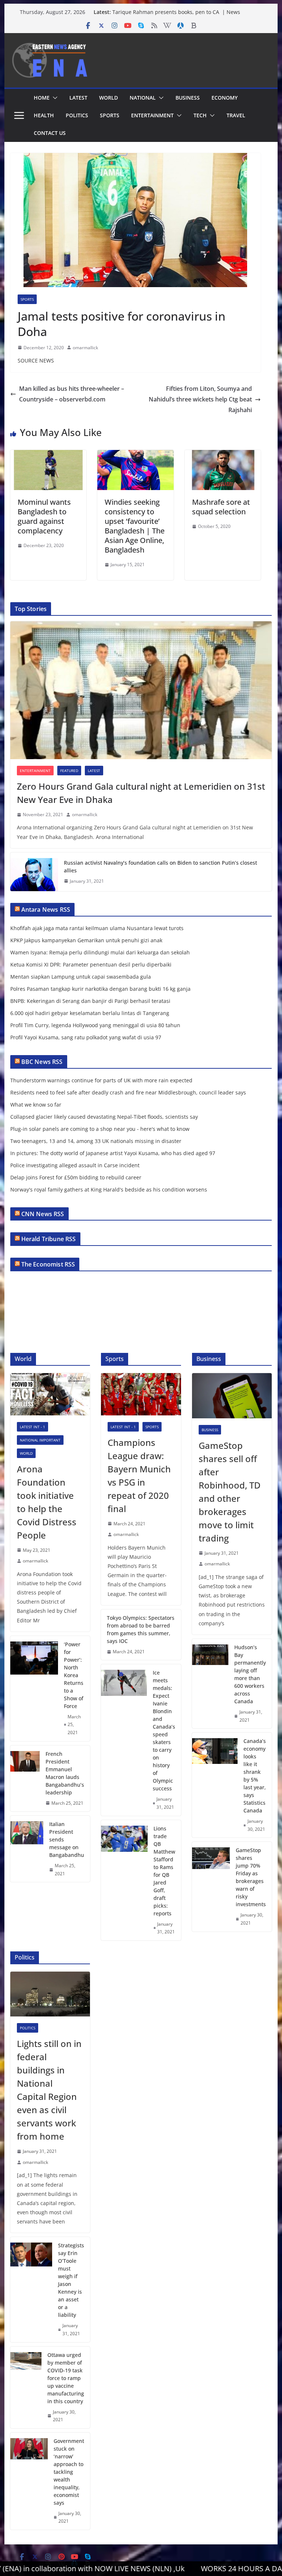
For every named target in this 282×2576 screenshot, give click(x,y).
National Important (40, 1440)
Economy (225, 98)
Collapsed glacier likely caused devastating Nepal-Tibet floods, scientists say (104, 1117)
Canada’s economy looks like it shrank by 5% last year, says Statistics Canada (255, 1776)
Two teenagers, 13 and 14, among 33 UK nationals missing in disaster (96, 1141)
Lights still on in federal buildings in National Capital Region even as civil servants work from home (49, 2090)
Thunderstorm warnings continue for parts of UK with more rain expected (101, 1080)
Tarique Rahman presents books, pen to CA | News (176, 12)
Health (44, 115)
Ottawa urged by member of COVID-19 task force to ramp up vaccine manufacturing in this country (66, 2378)
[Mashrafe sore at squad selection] (223, 455)
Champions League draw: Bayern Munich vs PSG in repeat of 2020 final (139, 1475)
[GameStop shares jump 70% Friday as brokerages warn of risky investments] (211, 1887)
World (109, 98)
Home (42, 98)
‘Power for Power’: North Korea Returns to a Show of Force (74, 1675)
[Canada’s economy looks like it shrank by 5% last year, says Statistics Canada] (215, 1785)
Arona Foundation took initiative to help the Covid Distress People (47, 1502)
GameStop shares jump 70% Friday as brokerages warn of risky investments (251, 1877)
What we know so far (36, 1105)
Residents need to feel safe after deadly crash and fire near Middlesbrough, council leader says (128, 1092)
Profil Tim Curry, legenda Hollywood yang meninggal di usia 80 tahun (95, 1025)
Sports (110, 115)
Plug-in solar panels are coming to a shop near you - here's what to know (100, 1129)
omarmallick (85, 348)
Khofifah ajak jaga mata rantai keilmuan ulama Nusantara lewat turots (97, 928)
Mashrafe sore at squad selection (221, 507)
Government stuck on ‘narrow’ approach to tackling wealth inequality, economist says (69, 2472)
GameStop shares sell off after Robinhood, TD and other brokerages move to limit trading (230, 1492)
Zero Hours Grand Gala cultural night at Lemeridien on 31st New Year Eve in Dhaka (141, 793)
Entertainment (152, 115)
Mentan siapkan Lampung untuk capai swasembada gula (81, 977)
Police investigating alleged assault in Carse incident (75, 1165)
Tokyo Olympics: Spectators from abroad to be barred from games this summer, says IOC (141, 1629)
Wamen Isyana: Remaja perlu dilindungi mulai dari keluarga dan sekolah (100, 952)
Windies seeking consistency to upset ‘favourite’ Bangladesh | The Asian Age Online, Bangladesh (135, 526)
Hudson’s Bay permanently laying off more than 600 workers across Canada (250, 1674)
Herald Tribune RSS (49, 1239)
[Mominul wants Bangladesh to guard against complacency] (48, 455)
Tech (200, 115)
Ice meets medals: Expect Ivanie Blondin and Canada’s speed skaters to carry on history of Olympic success (164, 1730)
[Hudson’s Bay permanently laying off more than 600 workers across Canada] (210, 1684)
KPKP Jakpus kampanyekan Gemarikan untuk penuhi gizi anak (86, 940)
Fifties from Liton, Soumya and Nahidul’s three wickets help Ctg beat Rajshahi (200, 399)
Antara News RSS (46, 910)
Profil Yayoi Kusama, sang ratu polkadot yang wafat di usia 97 (86, 1037)
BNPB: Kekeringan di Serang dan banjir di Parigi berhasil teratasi (90, 1001)
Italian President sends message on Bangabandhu (67, 1839)
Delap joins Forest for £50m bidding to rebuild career (76, 1177)
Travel (236, 115)
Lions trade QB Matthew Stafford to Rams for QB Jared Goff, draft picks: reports (164, 1871)
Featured (69, 771)
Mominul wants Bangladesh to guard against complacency (44, 516)
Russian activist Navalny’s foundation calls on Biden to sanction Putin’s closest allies (160, 867)
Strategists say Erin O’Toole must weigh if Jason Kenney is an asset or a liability (71, 2280)
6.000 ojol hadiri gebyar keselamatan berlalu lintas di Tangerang (90, 1013)
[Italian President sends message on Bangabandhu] (27, 1849)
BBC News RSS (42, 1062)
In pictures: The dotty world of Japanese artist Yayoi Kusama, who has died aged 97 (113, 1153)
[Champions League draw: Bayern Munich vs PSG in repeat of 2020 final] (141, 1394)
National (143, 98)
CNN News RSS (43, 1214)
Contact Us (50, 133)
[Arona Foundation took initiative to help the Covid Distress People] (50, 1394)
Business (188, 98)
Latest (78, 98)
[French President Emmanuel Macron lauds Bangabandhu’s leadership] (25, 1779)
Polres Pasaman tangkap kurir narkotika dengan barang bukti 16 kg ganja (100, 989)
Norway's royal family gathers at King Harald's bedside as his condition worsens (109, 1189)
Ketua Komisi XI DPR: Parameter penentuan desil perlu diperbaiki (91, 964)
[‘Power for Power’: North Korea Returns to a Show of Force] (34, 1689)
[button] (54, 98)
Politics (77, 115)
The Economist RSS (48, 1264)
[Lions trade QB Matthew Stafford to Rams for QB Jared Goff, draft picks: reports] (124, 1880)
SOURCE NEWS (36, 360)
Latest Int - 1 (32, 1427)
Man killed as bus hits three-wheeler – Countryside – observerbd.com (72, 394)
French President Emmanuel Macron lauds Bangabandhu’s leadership (65, 1773)
